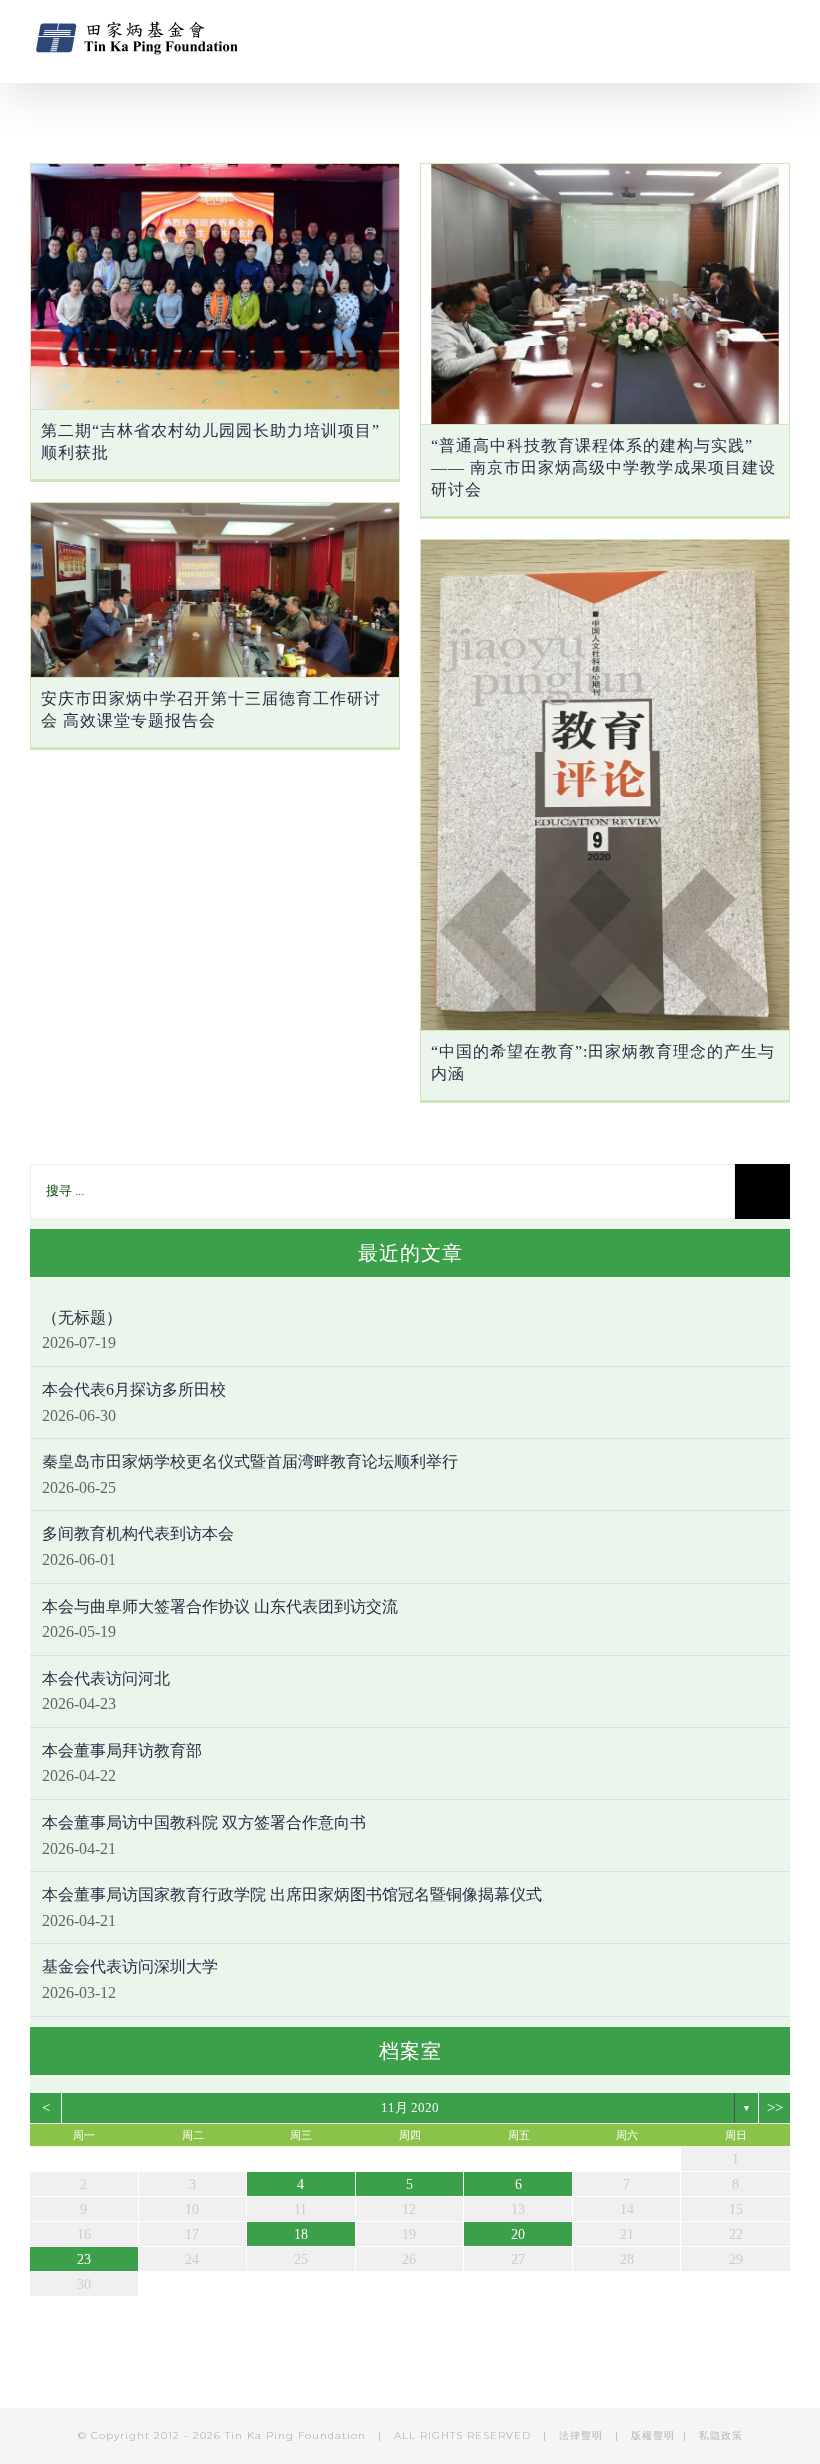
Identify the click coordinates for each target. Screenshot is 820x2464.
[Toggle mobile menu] (782, 35)
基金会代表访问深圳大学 (130, 1966)
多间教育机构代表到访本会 (138, 1533)
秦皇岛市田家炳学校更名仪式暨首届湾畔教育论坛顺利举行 (250, 1461)
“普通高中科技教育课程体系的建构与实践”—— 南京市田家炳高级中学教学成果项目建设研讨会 (603, 467)
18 (301, 2234)
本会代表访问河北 (106, 1678)
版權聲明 (653, 2435)
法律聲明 (583, 2435)
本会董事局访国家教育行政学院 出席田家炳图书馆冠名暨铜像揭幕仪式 (292, 1894)
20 (518, 2234)
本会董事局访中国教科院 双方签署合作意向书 (204, 1822)
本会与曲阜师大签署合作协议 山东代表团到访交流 (220, 1606)
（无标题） (82, 1317)
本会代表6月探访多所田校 (134, 1389)
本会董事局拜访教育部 (122, 1750)
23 (84, 2259)
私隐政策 (721, 2435)
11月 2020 (410, 2107)
